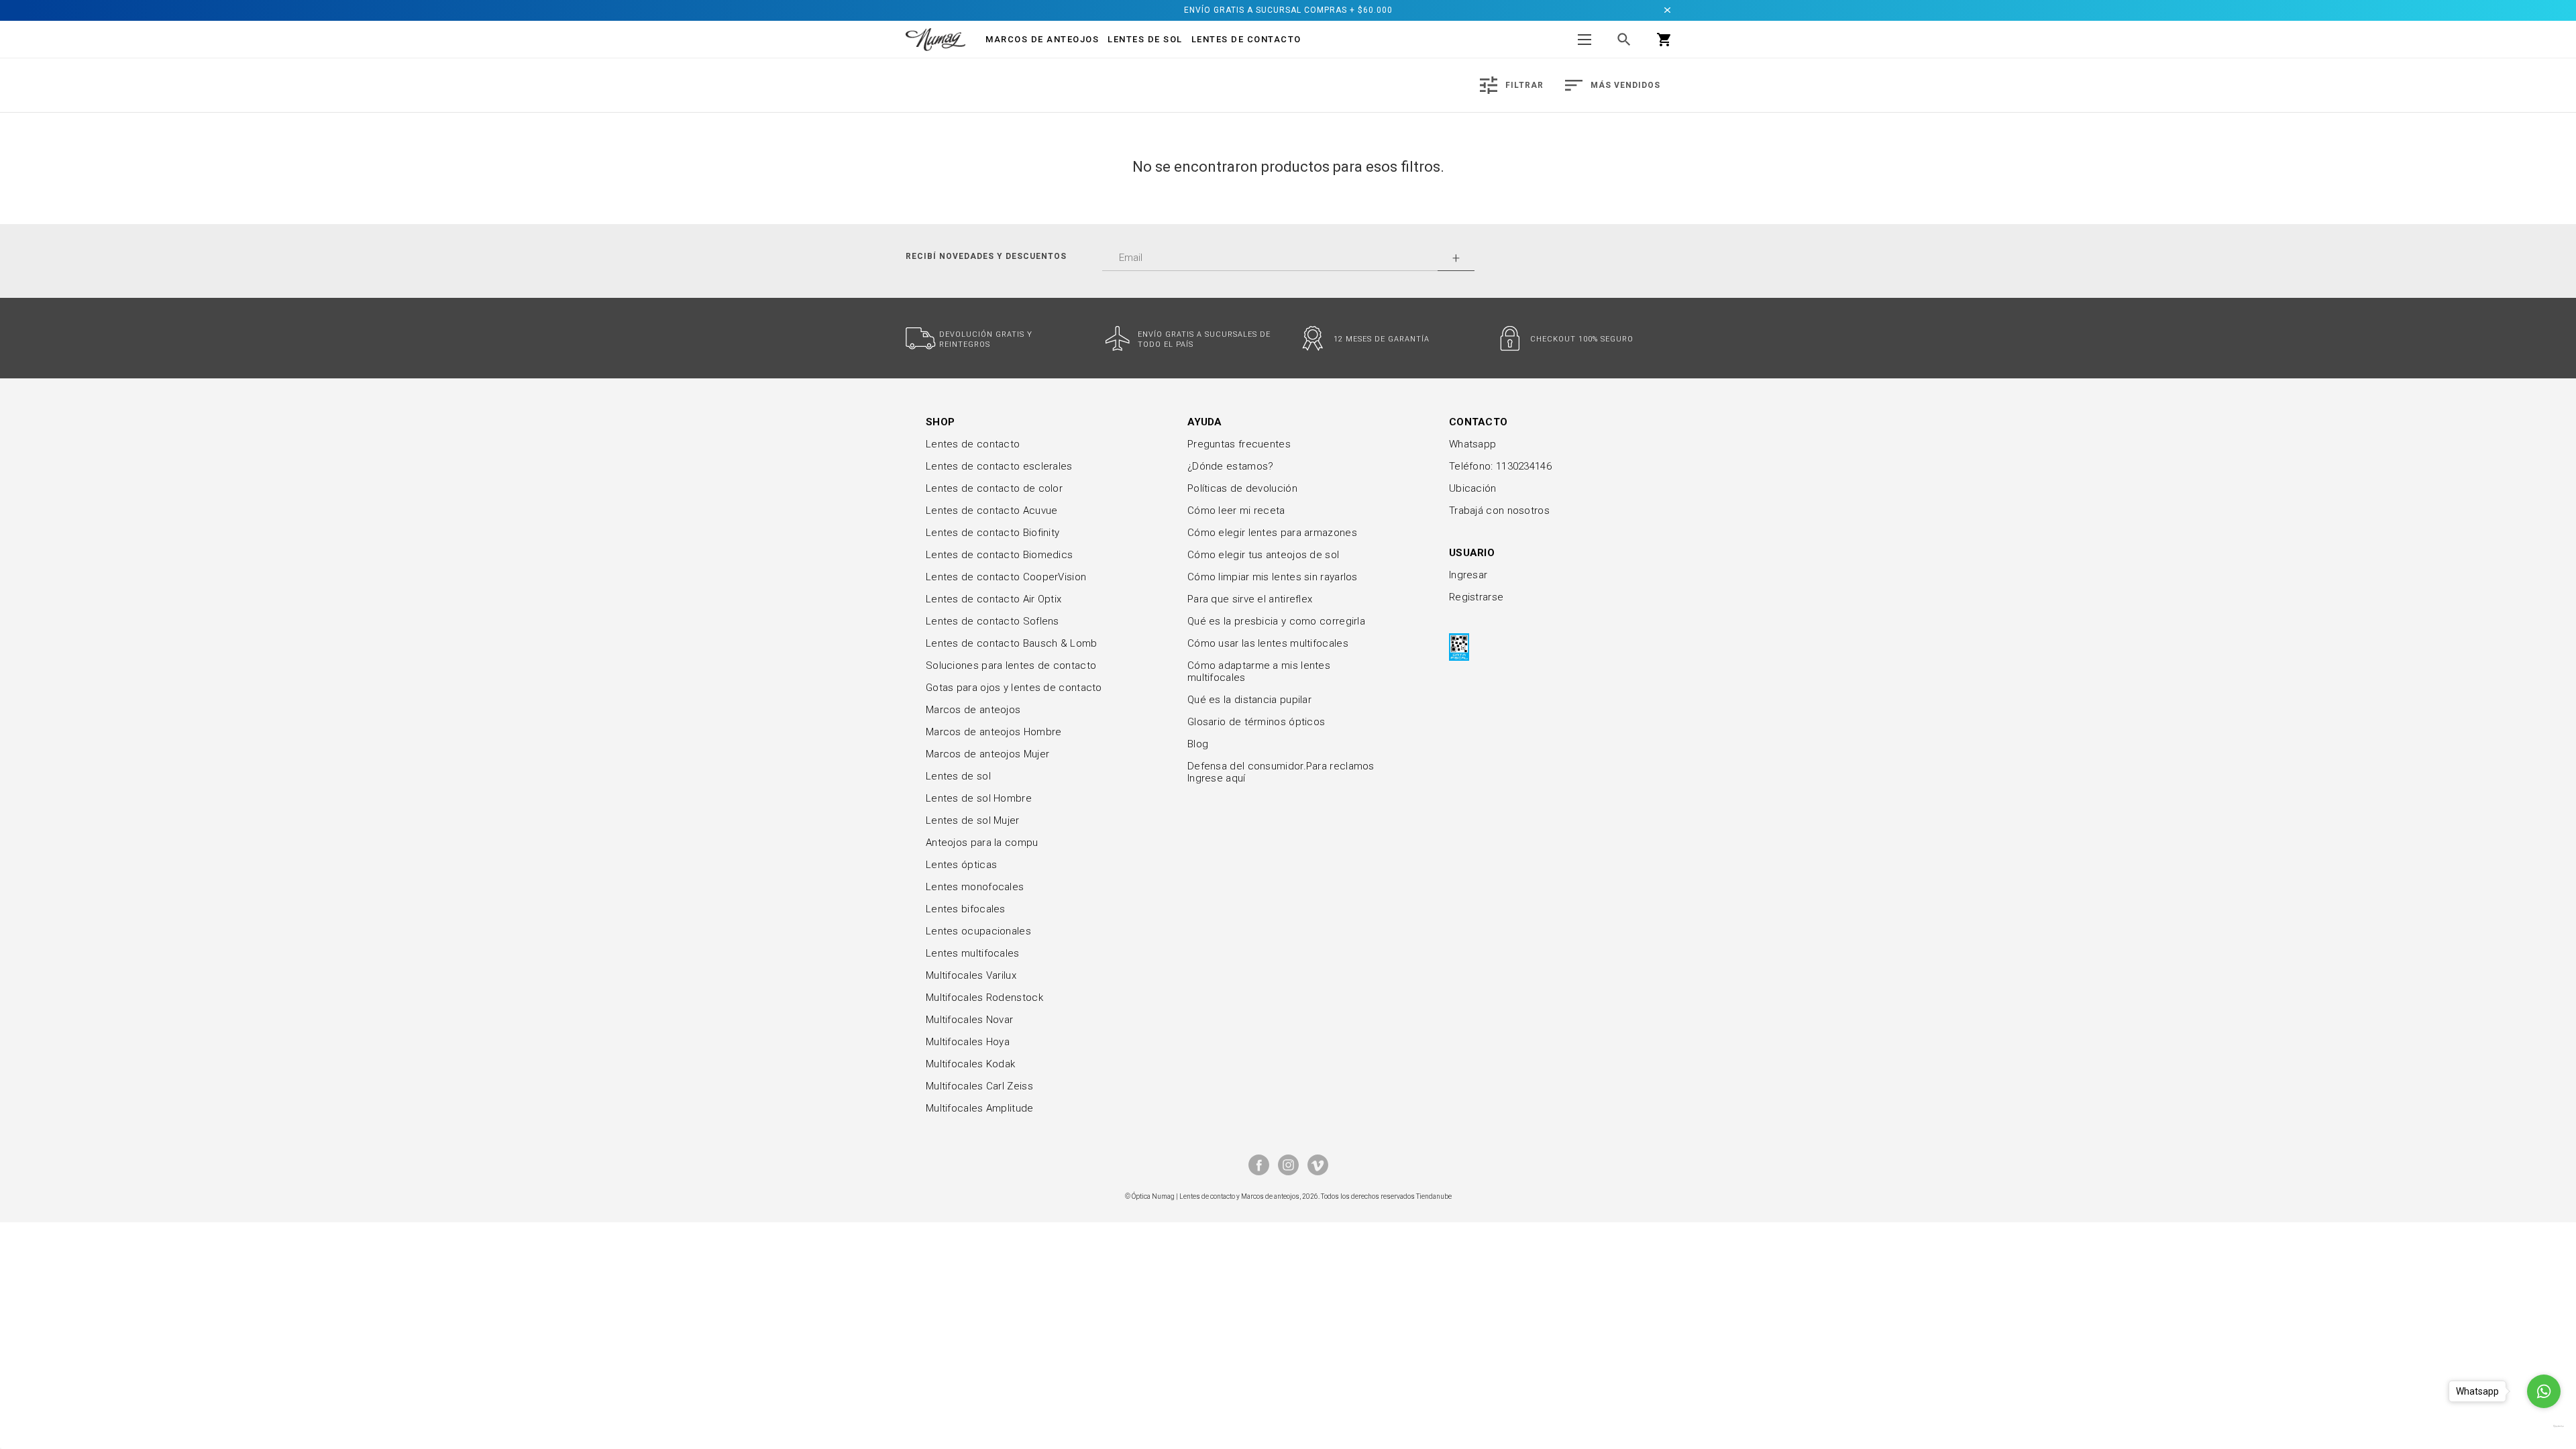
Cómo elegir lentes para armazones (1272, 533)
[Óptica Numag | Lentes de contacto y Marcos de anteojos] (935, 39)
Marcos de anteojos (973, 710)
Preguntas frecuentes (1239, 444)
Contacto (1478, 422)
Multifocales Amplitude (980, 1108)
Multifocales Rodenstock (984, 998)
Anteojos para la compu (982, 843)
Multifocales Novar (969, 1020)
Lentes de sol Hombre (979, 798)
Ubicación (1473, 488)
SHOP (940, 422)
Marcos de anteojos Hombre (994, 732)
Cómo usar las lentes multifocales (1268, 643)
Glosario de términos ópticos (1256, 722)
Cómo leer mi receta (1236, 511)
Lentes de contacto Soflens (992, 621)
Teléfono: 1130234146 (1500, 466)
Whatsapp (1472, 444)
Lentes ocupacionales (978, 931)
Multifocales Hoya (968, 1042)
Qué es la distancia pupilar (1249, 700)
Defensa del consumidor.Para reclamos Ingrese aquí (1281, 772)
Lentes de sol (958, 776)
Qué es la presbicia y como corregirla (1276, 621)
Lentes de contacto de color (994, 488)
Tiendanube (1434, 1196)
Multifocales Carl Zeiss (979, 1086)
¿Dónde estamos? (1231, 466)
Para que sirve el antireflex (1250, 599)
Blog (1198, 744)
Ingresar (1468, 575)
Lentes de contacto (1246, 39)
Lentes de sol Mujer (973, 820)
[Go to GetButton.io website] (2544, 1426)
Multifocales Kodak (970, 1064)
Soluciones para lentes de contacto (1011, 665)
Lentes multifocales (973, 953)
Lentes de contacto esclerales (999, 466)
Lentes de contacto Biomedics (999, 555)
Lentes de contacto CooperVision (1006, 577)
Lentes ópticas (961, 865)
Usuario (1472, 553)
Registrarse (1476, 597)
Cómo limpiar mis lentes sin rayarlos (1273, 577)
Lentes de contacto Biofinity (992, 533)
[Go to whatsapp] (2544, 1391)
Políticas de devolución (1242, 488)
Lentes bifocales (966, 909)
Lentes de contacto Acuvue (992, 511)
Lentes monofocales (975, 887)
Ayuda (1205, 422)
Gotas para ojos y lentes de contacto (1014, 688)
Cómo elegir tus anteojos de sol (1263, 555)
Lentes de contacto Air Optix (994, 599)
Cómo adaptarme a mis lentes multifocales (1259, 672)
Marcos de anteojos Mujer (987, 754)
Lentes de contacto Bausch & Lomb (1012, 643)
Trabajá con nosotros (1499, 511)
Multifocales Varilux (971, 975)
